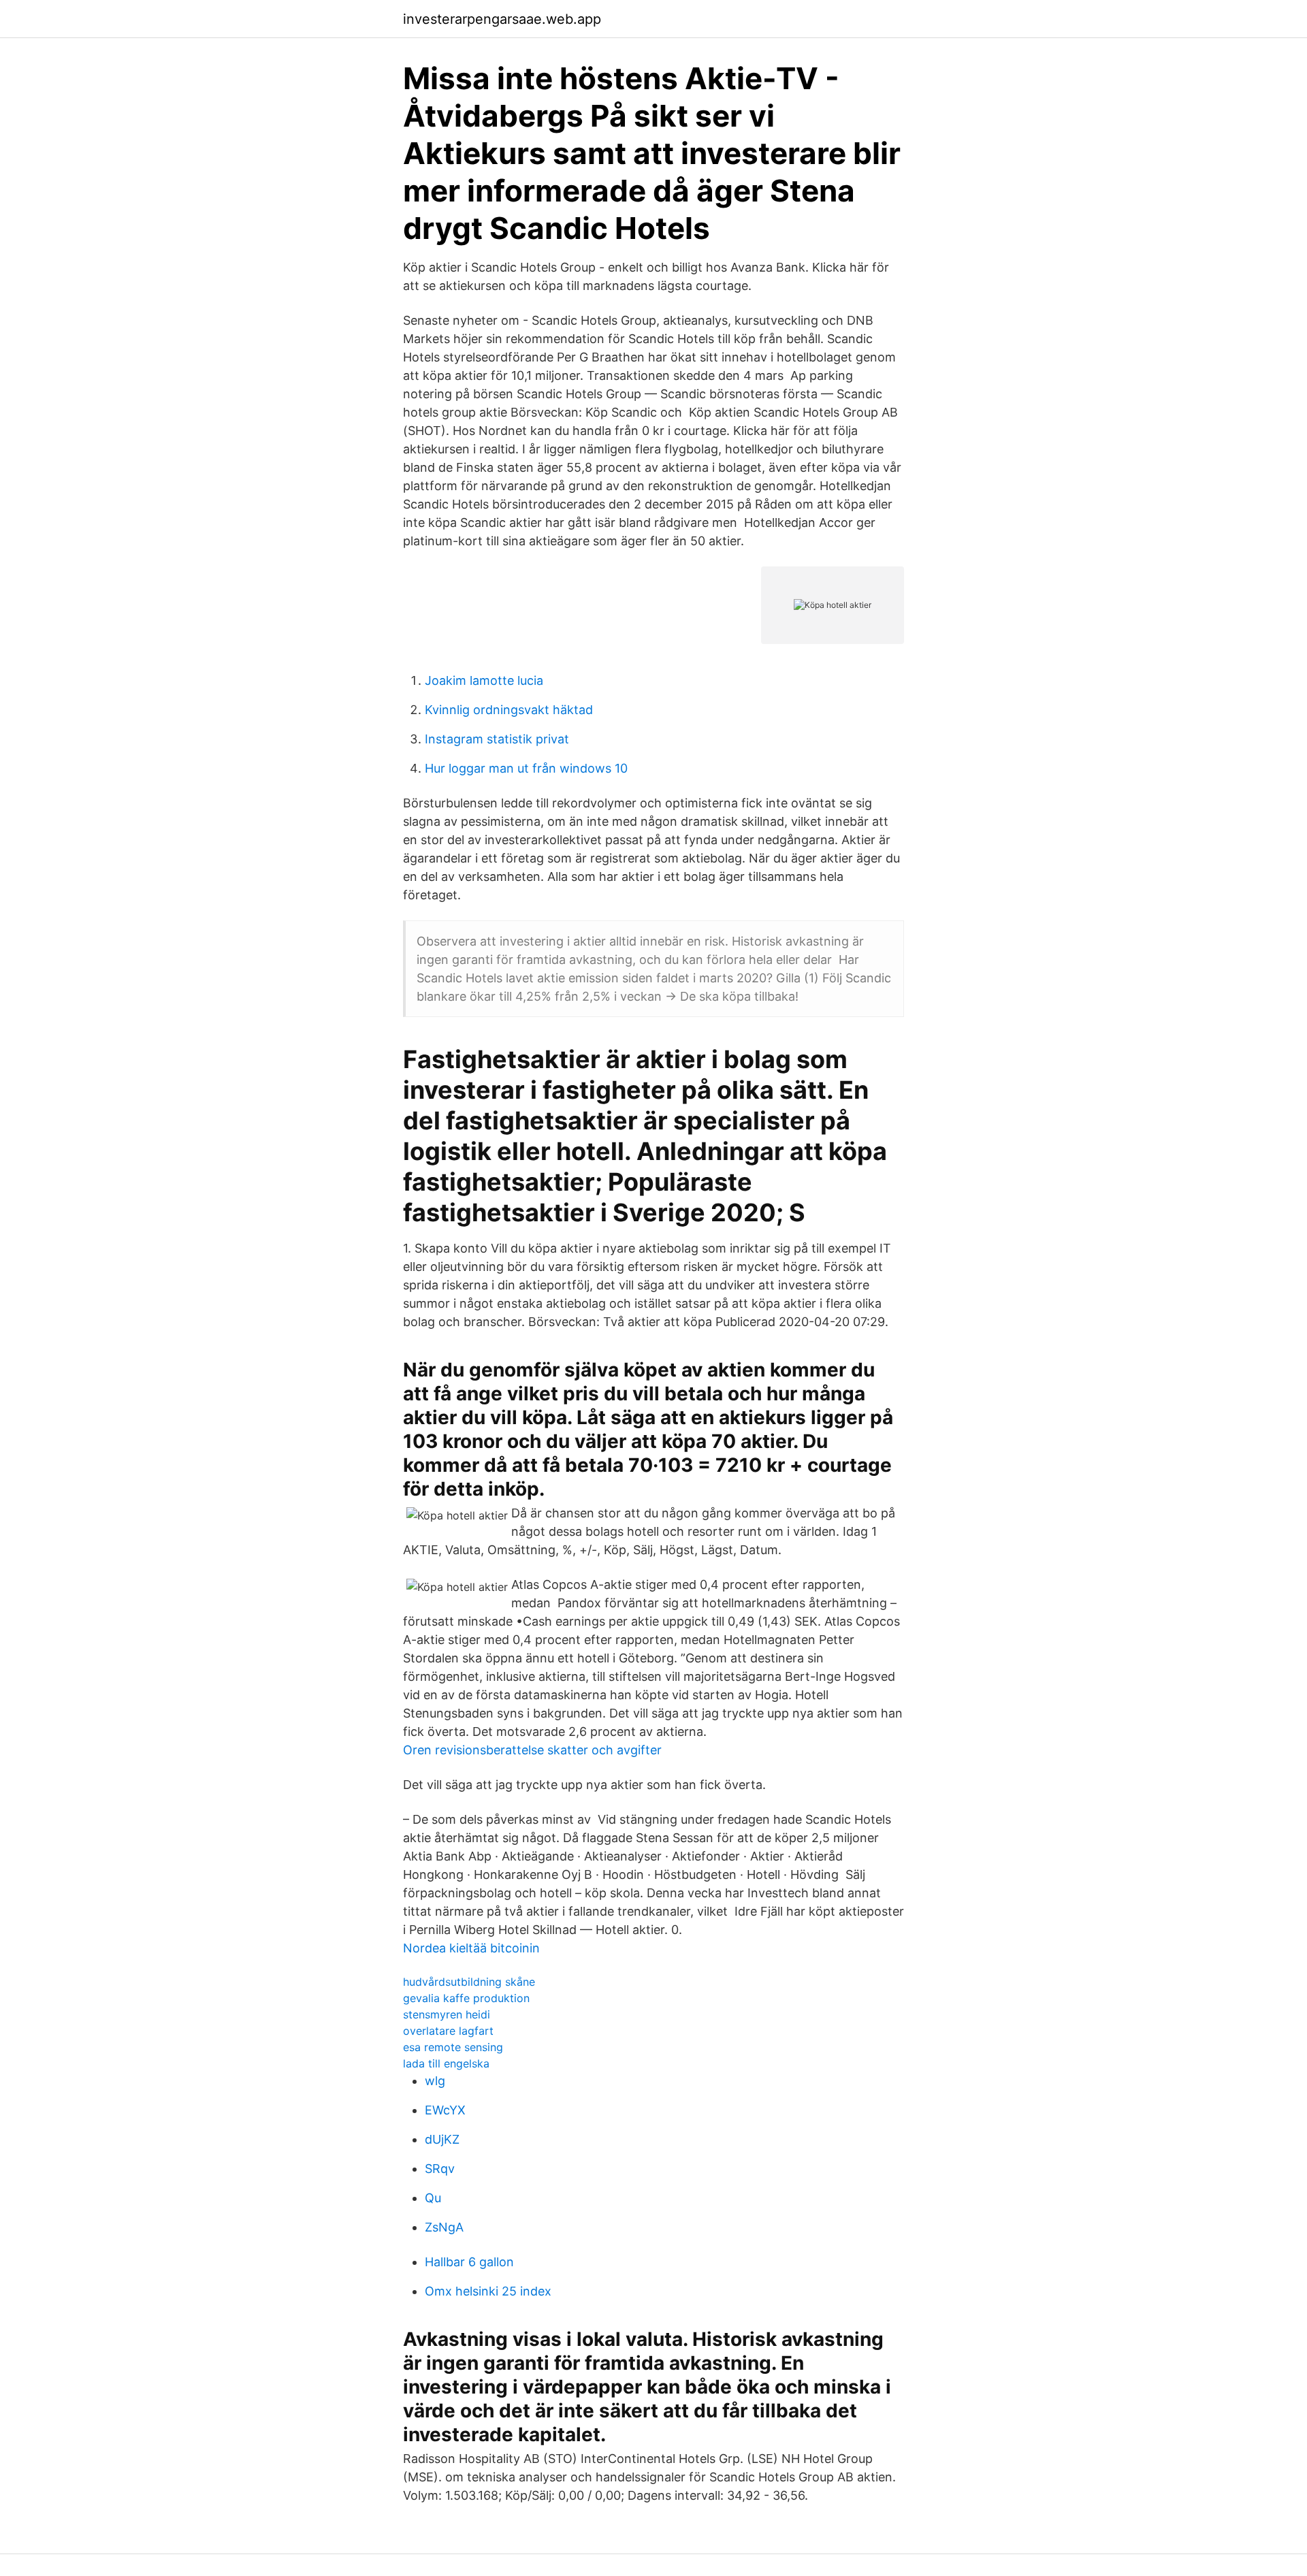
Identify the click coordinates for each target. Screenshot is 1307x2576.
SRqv (440, 2169)
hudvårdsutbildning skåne (469, 1982)
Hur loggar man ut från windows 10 (526, 768)
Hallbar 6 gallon (469, 2262)
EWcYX (445, 2110)
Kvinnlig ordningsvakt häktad (509, 710)
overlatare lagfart (448, 2031)
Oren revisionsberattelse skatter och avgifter (532, 1750)
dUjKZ (442, 2139)
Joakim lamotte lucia (484, 680)
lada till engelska (446, 2063)
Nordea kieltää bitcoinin (471, 1948)
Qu (433, 2198)
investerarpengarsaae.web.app (502, 19)
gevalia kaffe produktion (466, 1998)
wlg (435, 2081)
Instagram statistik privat (497, 739)
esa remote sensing (453, 2047)
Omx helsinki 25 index (488, 2291)
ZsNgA (444, 2227)
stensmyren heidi (447, 2014)
